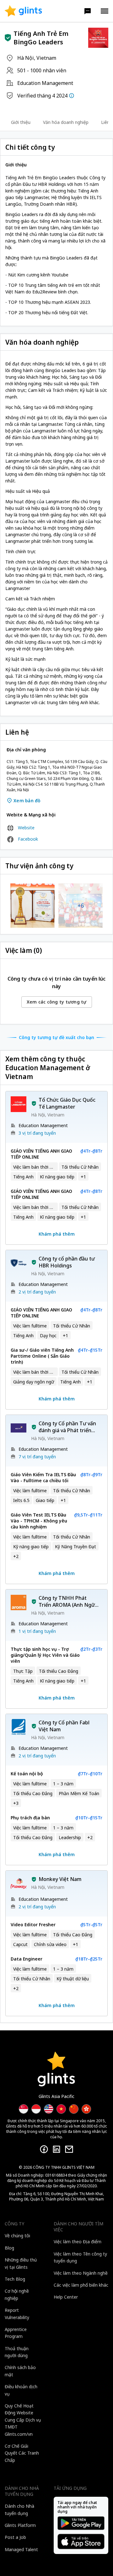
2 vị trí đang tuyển (37, 1292)
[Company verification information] (72, 96)
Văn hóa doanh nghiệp (66, 122)
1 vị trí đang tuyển (37, 1631)
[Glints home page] (23, 11)
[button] (88, 11)
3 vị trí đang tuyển (37, 1133)
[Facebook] (44, 2149)
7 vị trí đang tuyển (37, 1457)
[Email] (69, 2149)
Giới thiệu (21, 122)
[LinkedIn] (56, 2149)
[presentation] (23, 11)
